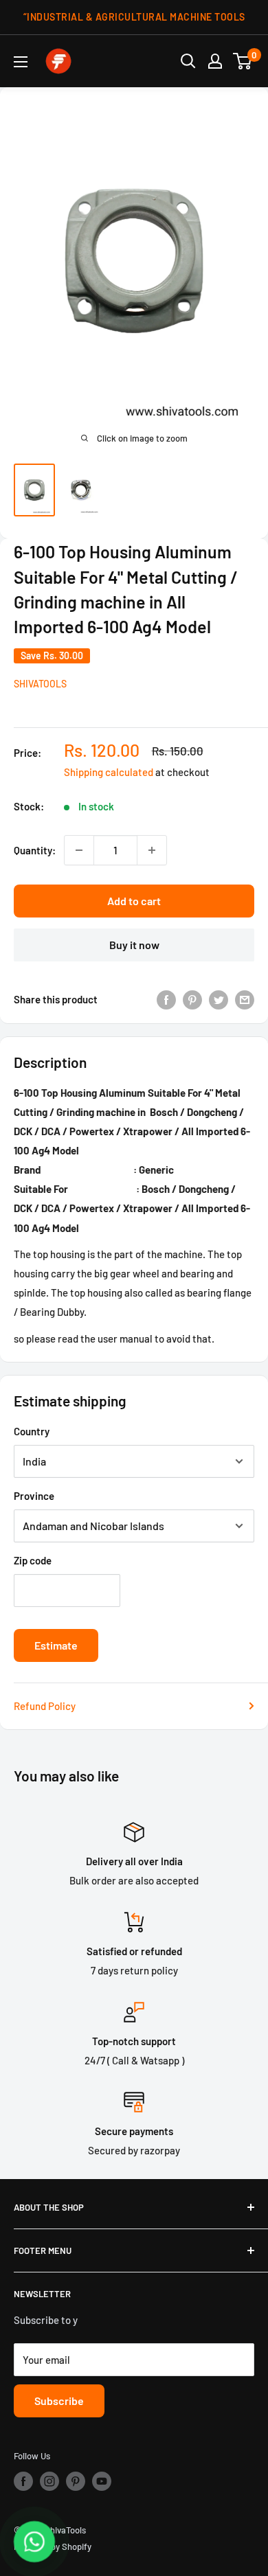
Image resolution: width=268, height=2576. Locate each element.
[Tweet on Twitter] (219, 999)
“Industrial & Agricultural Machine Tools (134, 17)
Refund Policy (45, 1706)
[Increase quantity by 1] (152, 850)
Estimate (56, 1645)
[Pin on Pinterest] (192, 999)
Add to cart (134, 901)
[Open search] (188, 61)
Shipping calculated (109, 772)
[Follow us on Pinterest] (76, 2481)
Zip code (33, 1560)
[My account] (215, 61)
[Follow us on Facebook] (23, 2481)
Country (32, 1431)
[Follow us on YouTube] (102, 2481)
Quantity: (35, 850)
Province (34, 1496)
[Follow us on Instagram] (49, 2481)
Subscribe (59, 2401)
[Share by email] (245, 999)
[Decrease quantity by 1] (79, 850)
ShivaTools (40, 684)
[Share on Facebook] (166, 999)
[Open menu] (21, 62)
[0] (243, 61)
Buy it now (134, 945)
